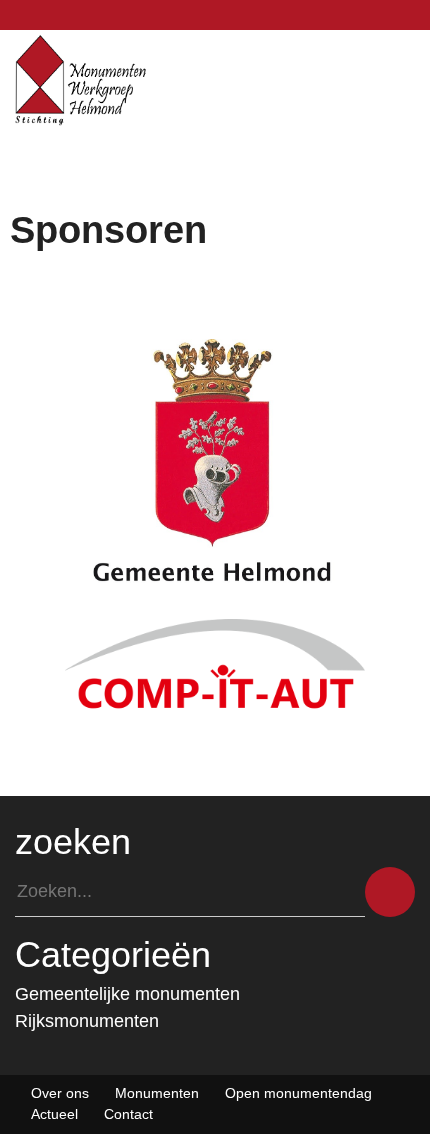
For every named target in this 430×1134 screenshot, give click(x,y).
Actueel (54, 1114)
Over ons (60, 1093)
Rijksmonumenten (87, 1021)
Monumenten (157, 1093)
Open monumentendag (298, 1093)
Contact (128, 1114)
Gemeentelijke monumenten (127, 994)
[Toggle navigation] (410, 80)
